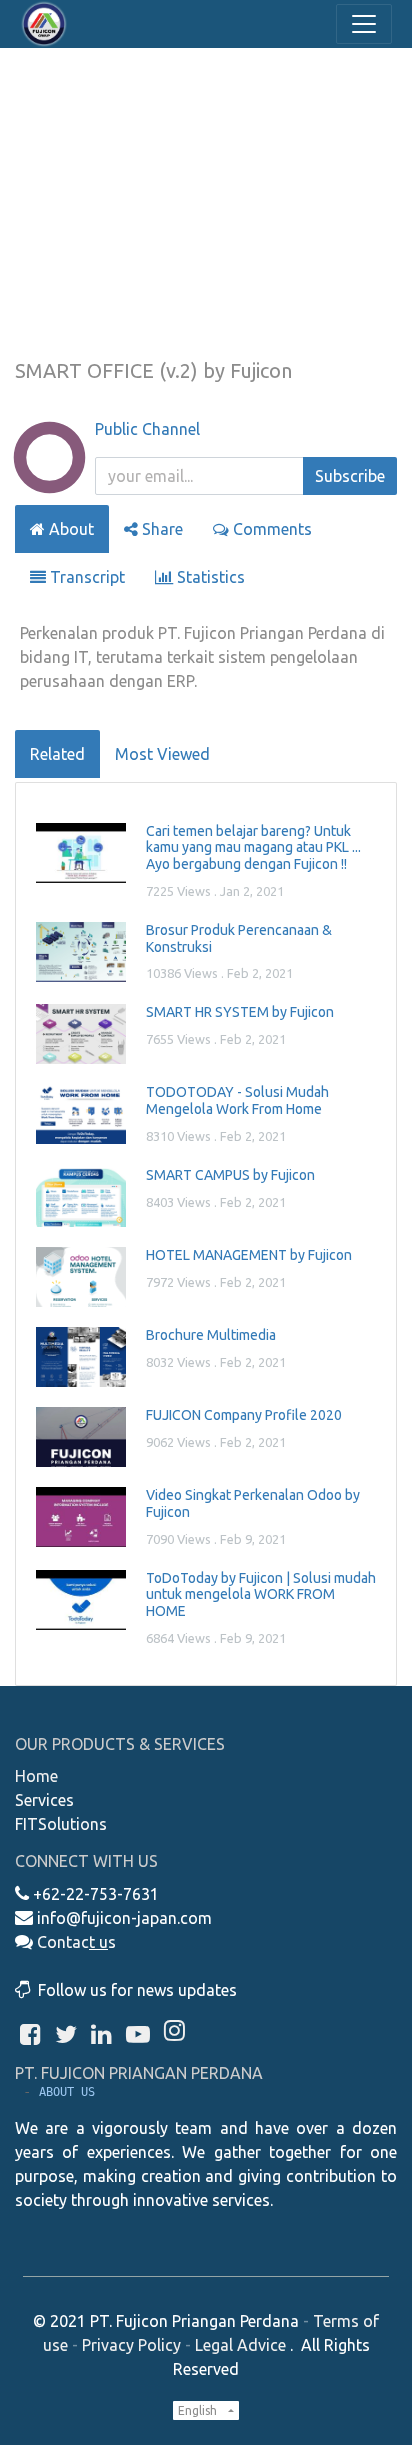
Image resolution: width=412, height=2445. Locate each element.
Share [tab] (160, 529)
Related (57, 754)
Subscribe (350, 476)
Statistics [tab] (209, 577)
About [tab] (69, 529)
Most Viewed (162, 754)
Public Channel (147, 429)
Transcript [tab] (85, 577)
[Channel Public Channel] (49, 480)
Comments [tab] (270, 529)
